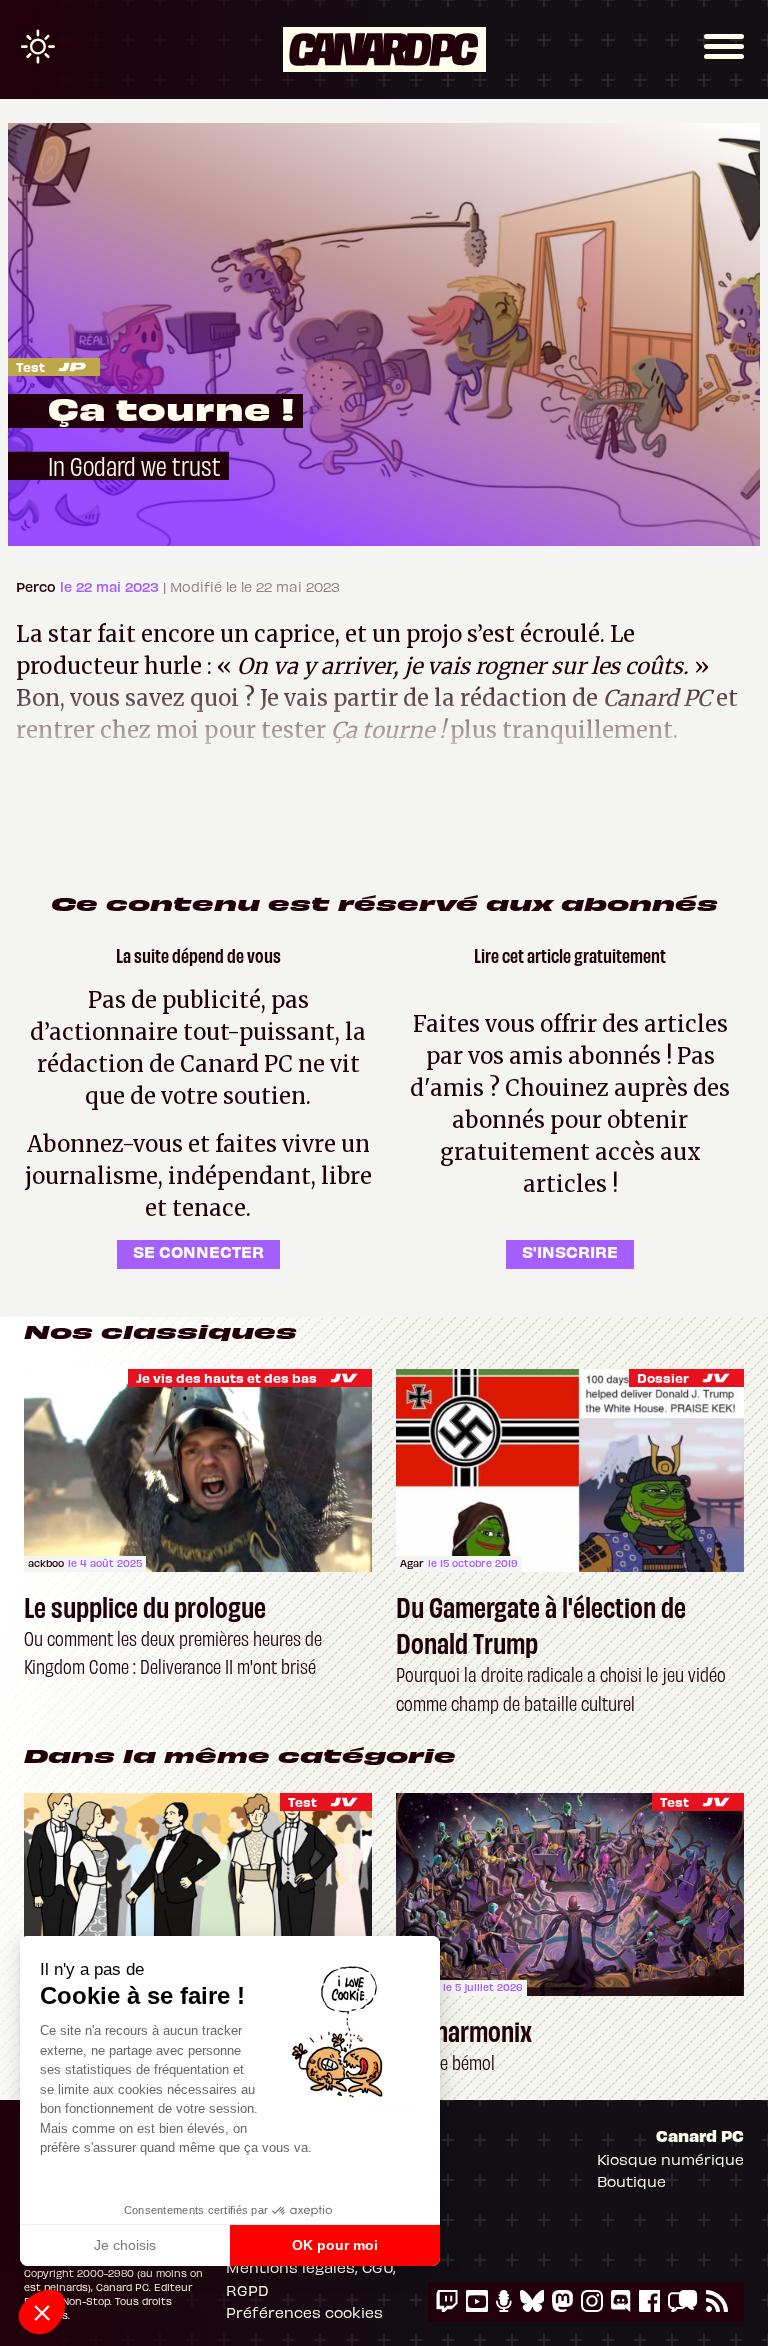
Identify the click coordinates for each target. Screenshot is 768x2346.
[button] (42, 2312)
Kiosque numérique (670, 2159)
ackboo (46, 1563)
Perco (38, 586)
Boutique (631, 2181)
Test (30, 366)
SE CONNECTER (198, 1251)
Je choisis (125, 2245)
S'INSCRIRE (570, 1251)
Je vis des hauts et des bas (226, 1377)
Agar (412, 1563)
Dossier (663, 1377)
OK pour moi (335, 2245)
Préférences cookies (304, 2312)
